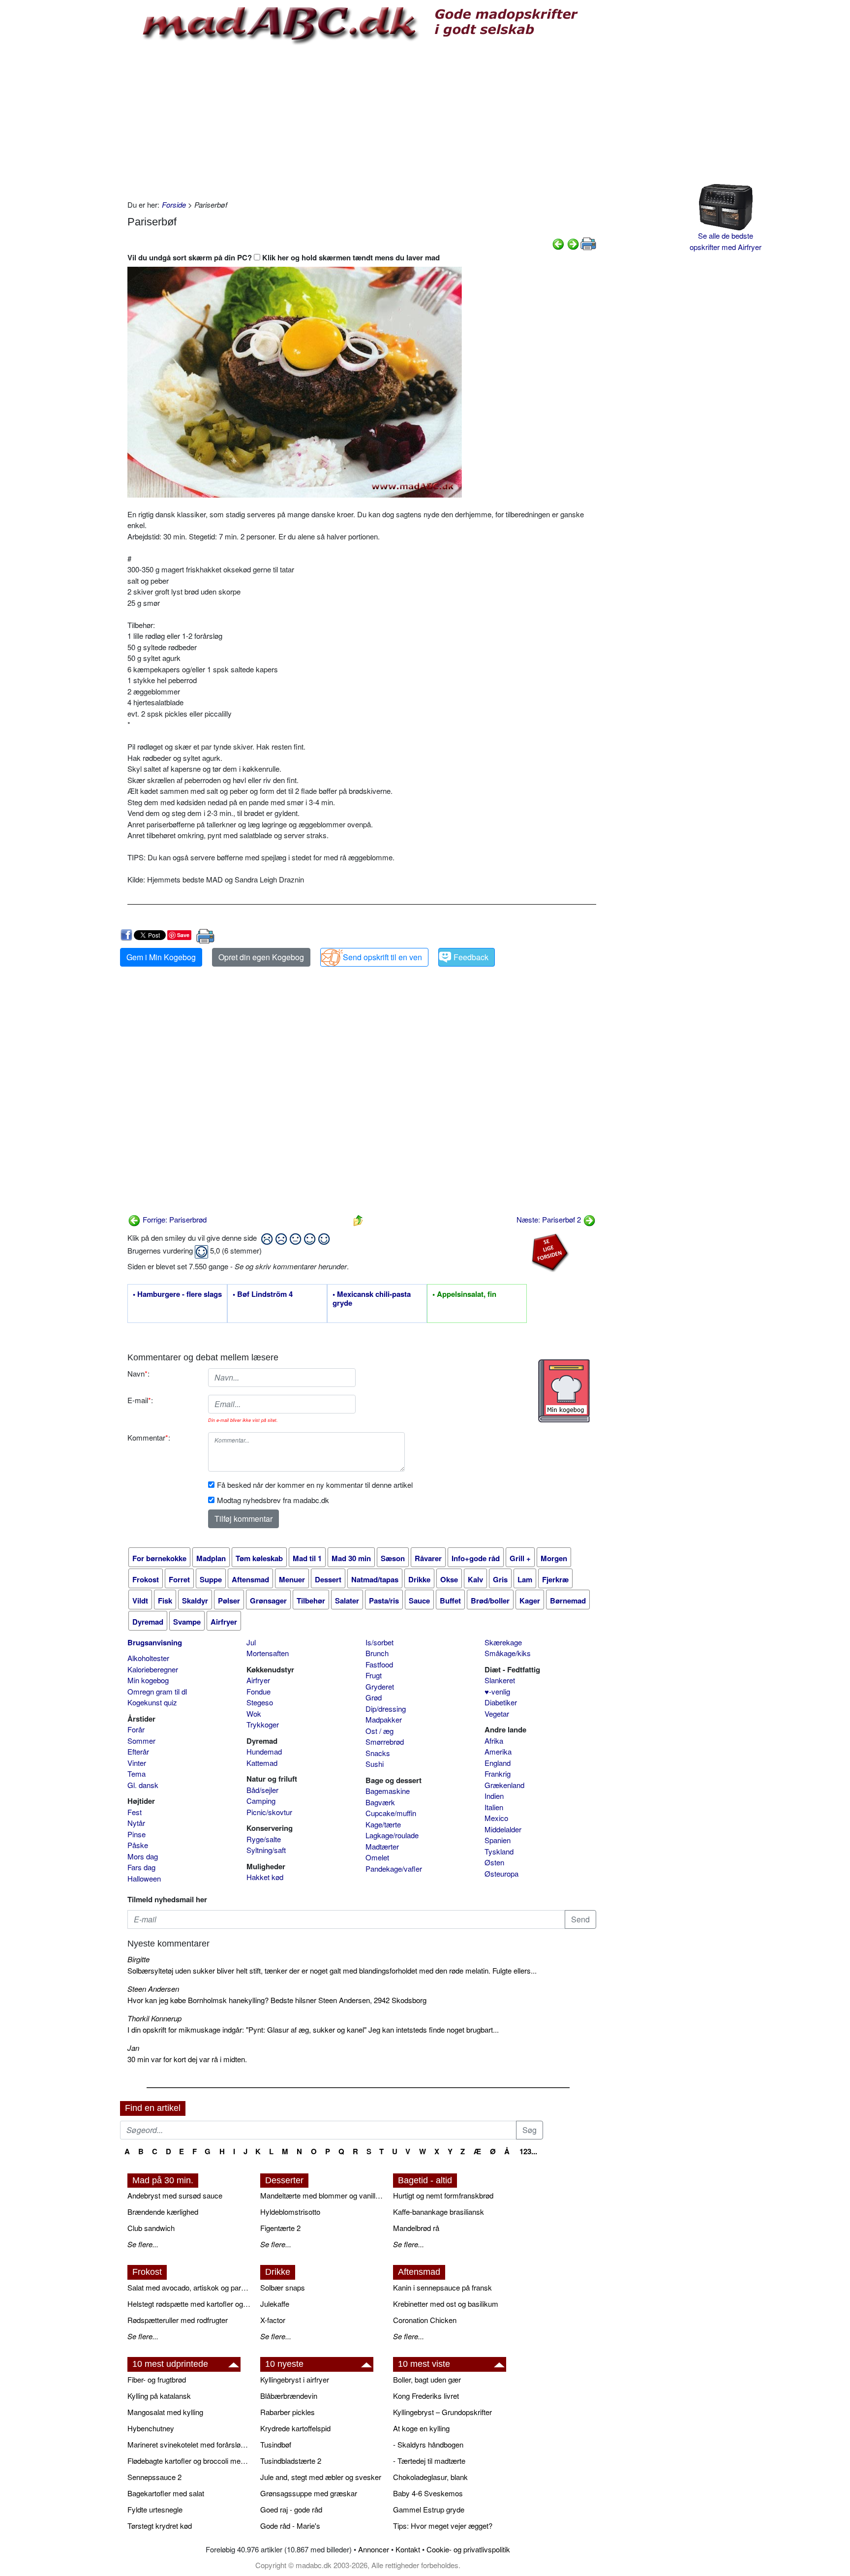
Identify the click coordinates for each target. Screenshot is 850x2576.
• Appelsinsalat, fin (464, 1294)
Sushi (375, 1764)
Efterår (138, 1751)
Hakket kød (265, 1877)
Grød (374, 1697)
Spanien (498, 1840)
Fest (135, 1812)
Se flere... (143, 2244)
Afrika (494, 1741)
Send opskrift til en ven (382, 957)
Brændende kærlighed (163, 2212)
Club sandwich (151, 2228)
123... (528, 2151)
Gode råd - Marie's (290, 2526)
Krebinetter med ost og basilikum (446, 2304)
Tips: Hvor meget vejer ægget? (443, 2526)
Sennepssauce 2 (154, 2477)
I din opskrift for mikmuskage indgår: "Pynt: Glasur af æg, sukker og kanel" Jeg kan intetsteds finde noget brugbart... (313, 2029)
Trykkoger (263, 1724)
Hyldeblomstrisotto (290, 2212)
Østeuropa (501, 1873)
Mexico (496, 1818)
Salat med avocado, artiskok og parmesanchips (189, 2287)
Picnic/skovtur (269, 1812)
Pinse (137, 1834)
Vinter (137, 1763)
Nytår (136, 1823)
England (498, 1763)
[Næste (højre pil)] (573, 243)
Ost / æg (379, 1731)
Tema (137, 1774)
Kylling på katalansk (159, 2396)
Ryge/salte (264, 1839)
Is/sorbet (379, 1642)
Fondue (258, 1691)
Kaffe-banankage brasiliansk (439, 2212)
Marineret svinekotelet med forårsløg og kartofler (189, 2444)
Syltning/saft (266, 1850)
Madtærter (382, 1846)
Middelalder (503, 1829)
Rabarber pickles (288, 2412)
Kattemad (262, 1763)
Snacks (378, 1753)
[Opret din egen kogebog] (564, 1391)
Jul (251, 1642)
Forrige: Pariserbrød (174, 1219)
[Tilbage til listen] (358, 1219)
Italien (494, 1807)
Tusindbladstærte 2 (291, 2461)
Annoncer (374, 2549)
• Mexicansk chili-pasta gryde (372, 1299)
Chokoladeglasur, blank (430, 2477)
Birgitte (138, 1959)
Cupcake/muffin (391, 1813)
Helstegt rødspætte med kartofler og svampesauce (189, 2304)
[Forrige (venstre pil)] (558, 243)
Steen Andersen (153, 1989)
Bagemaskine (388, 1791)
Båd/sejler (262, 1790)
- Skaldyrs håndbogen (428, 2444)
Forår (136, 1729)
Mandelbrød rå (416, 2228)
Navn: (138, 1373)
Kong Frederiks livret (426, 2396)
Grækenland (504, 1785)
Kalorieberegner (153, 1669)
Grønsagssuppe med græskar (309, 2493)
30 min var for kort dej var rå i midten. (187, 2059)
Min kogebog (148, 1680)
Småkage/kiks (508, 1653)
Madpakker (384, 1719)
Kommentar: (149, 1437)
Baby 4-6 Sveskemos (428, 2493)
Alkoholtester (148, 1658)
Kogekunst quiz (152, 1702)
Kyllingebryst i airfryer (295, 2379)
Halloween (144, 1878)
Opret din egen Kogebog (261, 957)
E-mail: (140, 1400)
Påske (138, 1845)
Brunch (377, 1653)
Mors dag (143, 1856)
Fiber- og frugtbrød (157, 2379)
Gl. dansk (143, 1785)
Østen (494, 1862)
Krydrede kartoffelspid (295, 2428)
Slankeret (500, 1680)
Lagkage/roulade (392, 1835)
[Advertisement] (362, 121)
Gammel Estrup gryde (429, 2509)
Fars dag (141, 1867)
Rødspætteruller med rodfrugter (178, 2320)
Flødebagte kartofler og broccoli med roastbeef (189, 2461)
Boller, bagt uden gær (427, 2379)
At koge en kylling (421, 2428)
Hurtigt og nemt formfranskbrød (443, 2195)
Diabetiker (501, 1702)
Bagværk (380, 1802)
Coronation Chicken (425, 2320)
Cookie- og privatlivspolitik (468, 2549)
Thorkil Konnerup (154, 2018)
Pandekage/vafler (394, 1869)
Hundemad (264, 1751)
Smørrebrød (385, 1742)
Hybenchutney (151, 2428)
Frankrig (498, 1774)
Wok (254, 1713)
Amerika (498, 1751)
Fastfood (379, 1664)
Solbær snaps (283, 2287)
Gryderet (380, 1686)
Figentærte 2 (280, 2228)
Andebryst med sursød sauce (175, 2195)
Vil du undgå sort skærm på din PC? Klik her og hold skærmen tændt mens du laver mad (284, 257)
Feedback (471, 957)
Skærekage (503, 1642)
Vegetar (497, 1713)
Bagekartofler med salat (166, 2493)
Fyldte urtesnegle (155, 2509)
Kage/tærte (383, 1824)
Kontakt (408, 2549)
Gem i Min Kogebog (161, 957)
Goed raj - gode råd (291, 2509)
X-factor (273, 2320)
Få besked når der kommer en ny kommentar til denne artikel (315, 1485)
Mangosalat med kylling (165, 2412)
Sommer (141, 1741)
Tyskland (499, 1851)
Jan (133, 2048)
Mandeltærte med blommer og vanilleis (322, 2195)
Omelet (377, 1857)
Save (183, 935)
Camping (261, 1801)
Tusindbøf (276, 2444)
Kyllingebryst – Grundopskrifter (442, 2412)
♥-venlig (497, 1691)
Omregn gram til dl (157, 1691)
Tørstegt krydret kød (160, 2526)
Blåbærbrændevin (289, 2396)
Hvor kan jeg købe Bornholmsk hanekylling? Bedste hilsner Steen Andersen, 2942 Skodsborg (277, 2000)
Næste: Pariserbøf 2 (550, 1219)
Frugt (374, 1675)
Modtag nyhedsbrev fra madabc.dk (273, 1500)
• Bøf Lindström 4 (263, 1294)
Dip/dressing (386, 1709)
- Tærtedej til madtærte (429, 2461)
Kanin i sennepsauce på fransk (442, 2287)
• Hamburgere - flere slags (177, 1294)
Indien (494, 1796)
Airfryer (258, 1680)
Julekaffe (275, 2304)
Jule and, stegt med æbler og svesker (321, 2477)
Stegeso (260, 1702)
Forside (174, 204)
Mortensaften (268, 1653)
